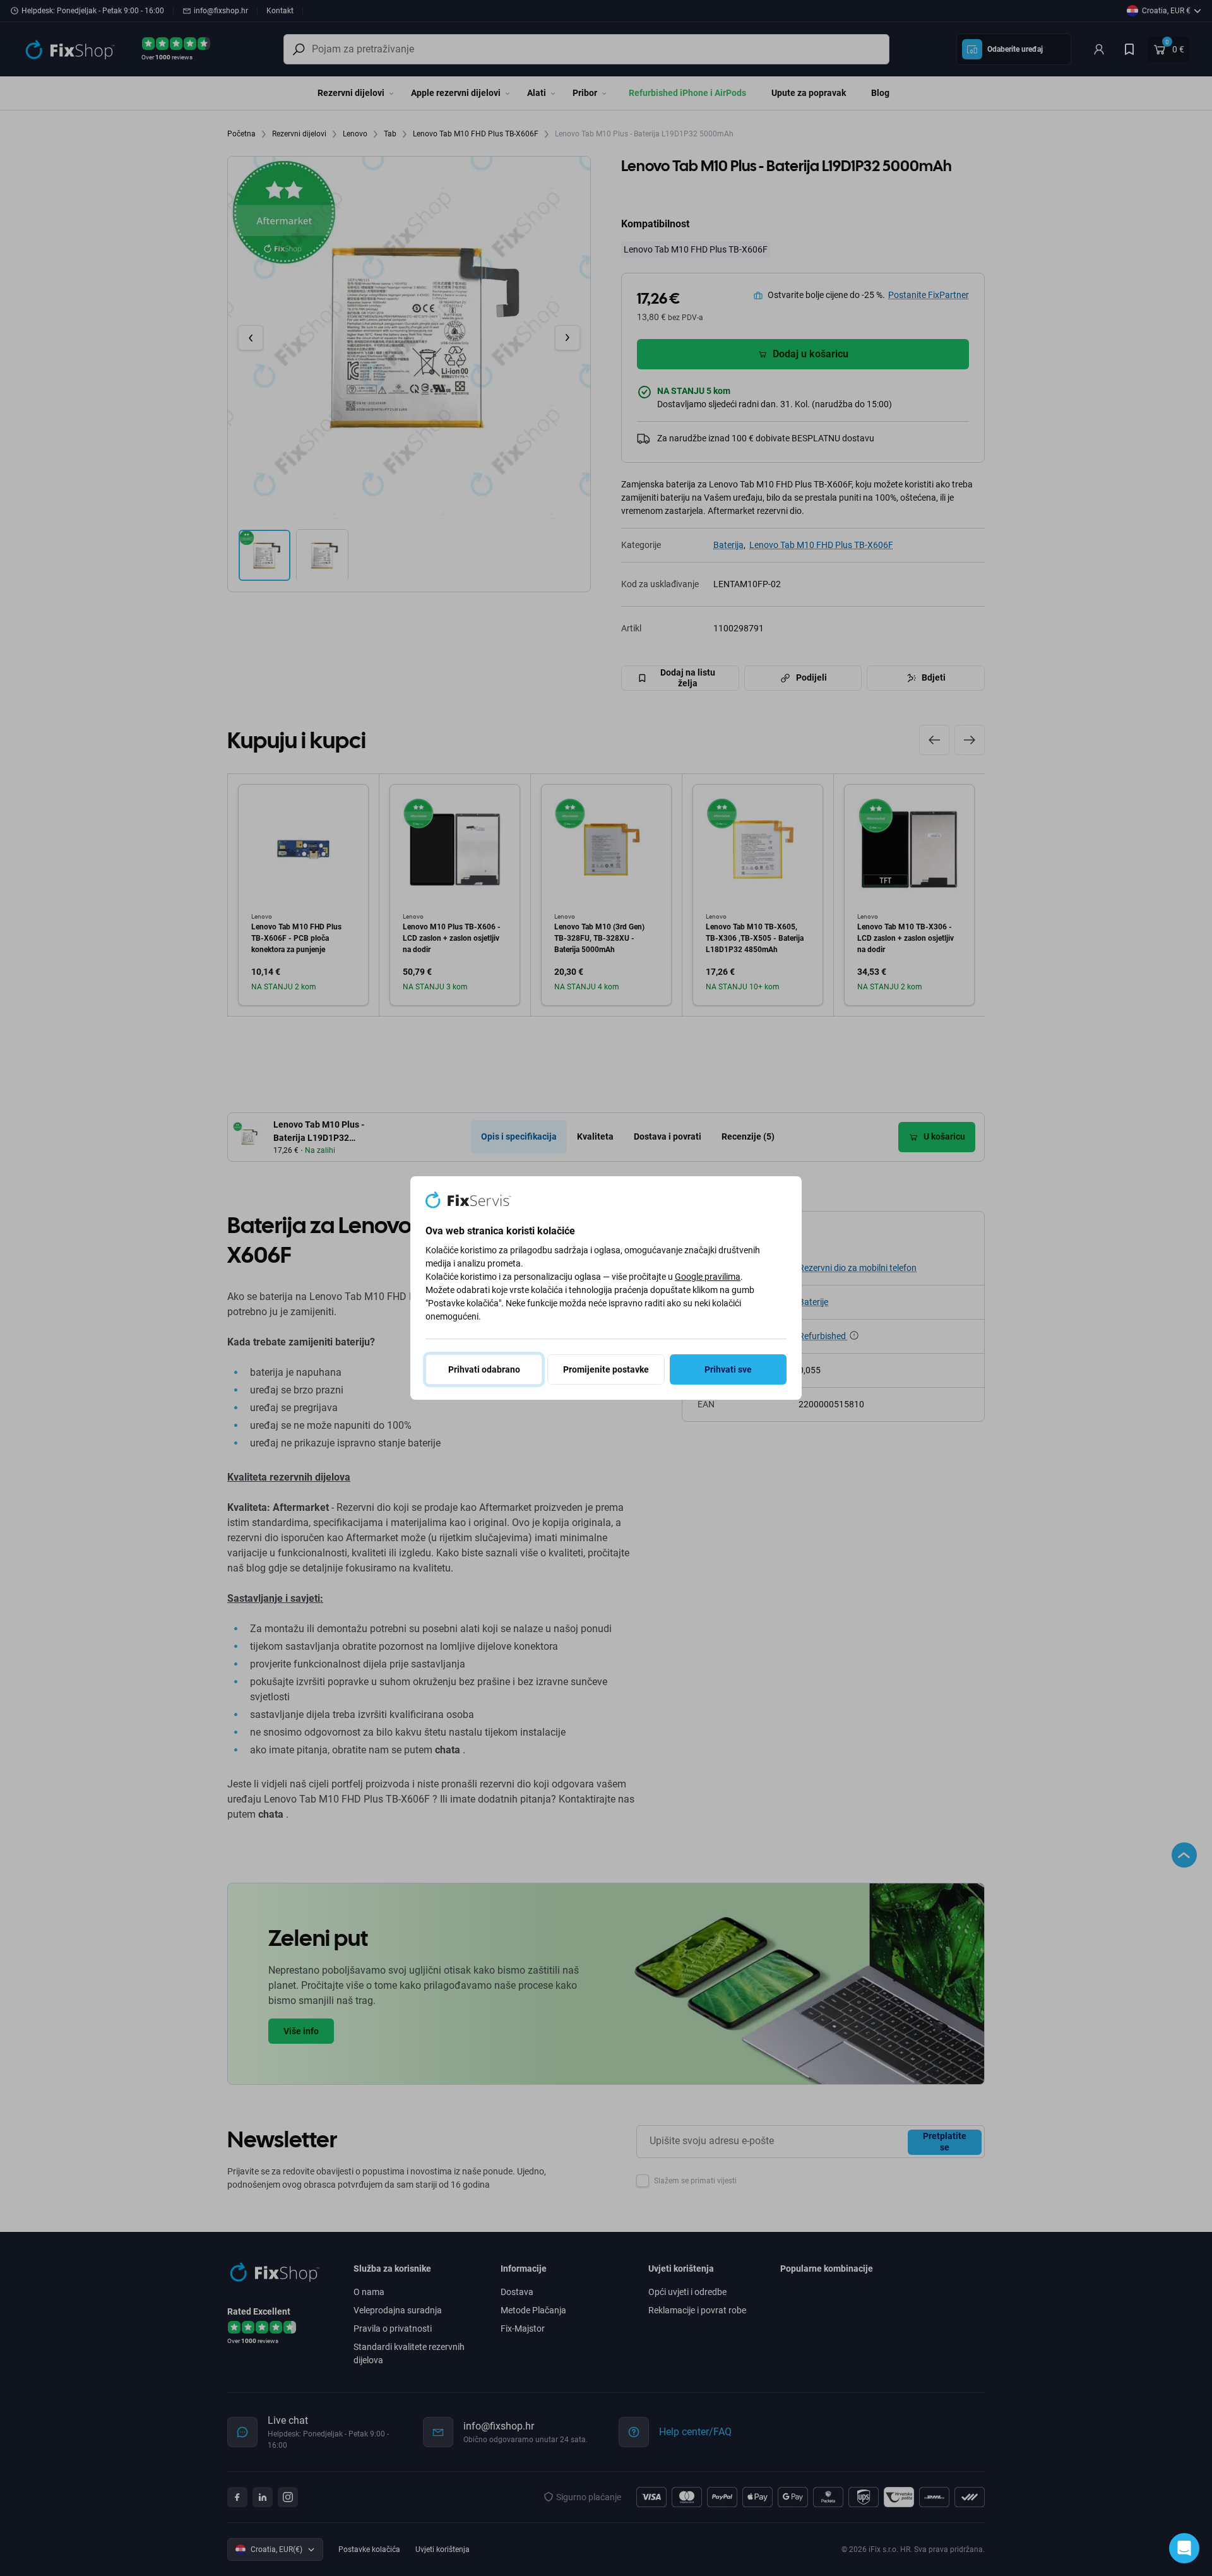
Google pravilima (708, 1277)
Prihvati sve (728, 1369)
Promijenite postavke (606, 1369)
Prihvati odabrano (484, 1369)
